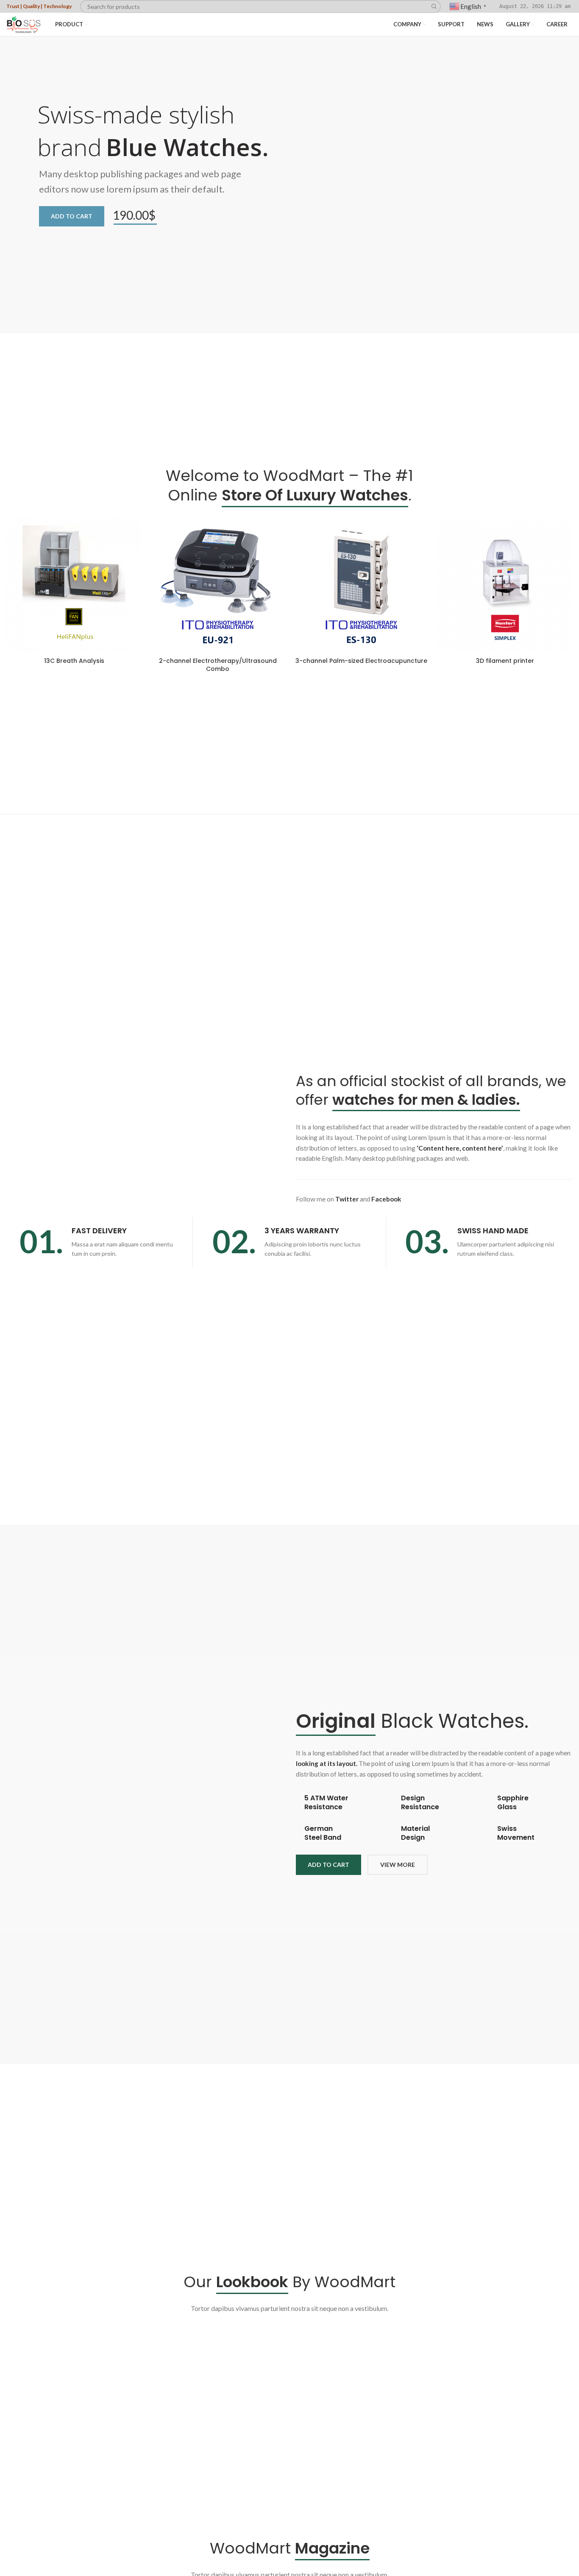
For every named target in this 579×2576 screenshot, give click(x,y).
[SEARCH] (434, 7)
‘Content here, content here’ (460, 1148)
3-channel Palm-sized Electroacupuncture (361, 661)
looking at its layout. (327, 1763)
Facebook (386, 1199)
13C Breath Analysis (74, 661)
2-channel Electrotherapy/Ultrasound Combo (218, 665)
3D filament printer (505, 661)
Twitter (347, 1199)
